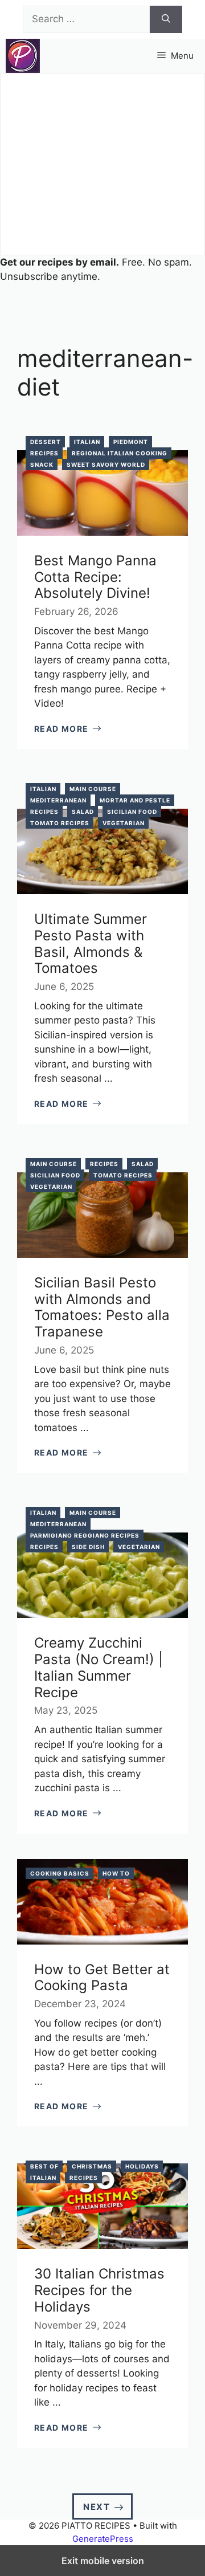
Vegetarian (124, 823)
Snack (42, 464)
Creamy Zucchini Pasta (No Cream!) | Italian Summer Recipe (99, 1667)
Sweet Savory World (106, 464)
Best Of (44, 2166)
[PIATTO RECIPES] (23, 56)
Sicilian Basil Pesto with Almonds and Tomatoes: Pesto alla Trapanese (102, 1307)
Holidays (142, 2166)
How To (116, 1873)
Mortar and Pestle (135, 800)
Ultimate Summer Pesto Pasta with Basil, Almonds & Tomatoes (91, 943)
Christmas (92, 2166)
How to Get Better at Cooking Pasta (102, 1978)
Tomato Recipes (60, 823)
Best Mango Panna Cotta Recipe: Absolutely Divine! (95, 577)
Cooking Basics (60, 1873)
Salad (83, 812)
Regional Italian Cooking (120, 453)
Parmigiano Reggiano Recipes (85, 1535)
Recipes (44, 453)
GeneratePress (103, 2539)
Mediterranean (58, 800)
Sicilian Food (132, 812)
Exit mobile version (103, 2561)
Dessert (46, 442)
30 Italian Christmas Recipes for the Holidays (99, 2290)
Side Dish (88, 1547)
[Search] (166, 19)
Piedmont (131, 442)
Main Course (93, 789)
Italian (87, 442)
